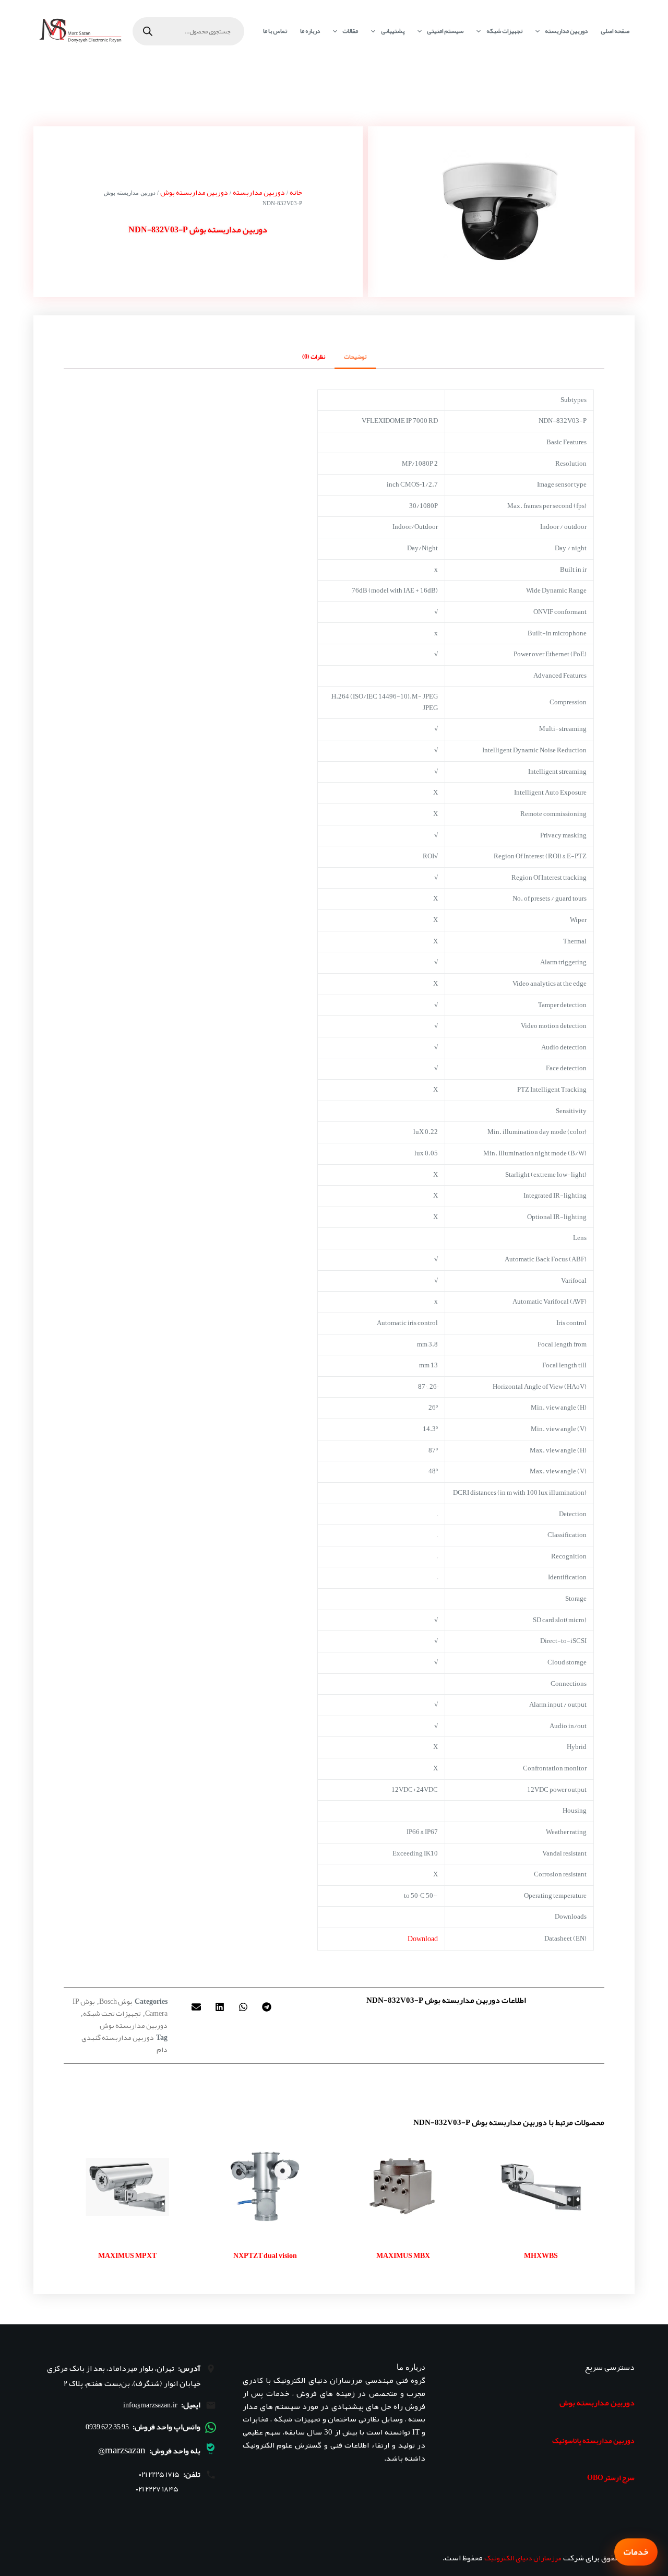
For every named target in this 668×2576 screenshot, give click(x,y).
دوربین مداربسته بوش (194, 192)
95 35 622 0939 (107, 2427)
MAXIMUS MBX (403, 2255)
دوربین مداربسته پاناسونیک (593, 2440)
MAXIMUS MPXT (127, 2255)
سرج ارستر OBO (611, 2477)
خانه (296, 192)
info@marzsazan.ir (150, 2405)
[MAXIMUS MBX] (403, 2187)
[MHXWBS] (541, 2187)
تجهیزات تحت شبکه (112, 2013)
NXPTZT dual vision (265, 2255)
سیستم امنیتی (445, 31)
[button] (266, 2007)
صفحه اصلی (615, 31)
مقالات (350, 31)
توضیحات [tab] (355, 357)
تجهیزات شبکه (504, 31)
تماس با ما (275, 31)
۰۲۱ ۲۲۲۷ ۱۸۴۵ (157, 2489)
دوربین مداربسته (566, 31)
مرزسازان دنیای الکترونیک (523, 2558)
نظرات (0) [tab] (314, 357)
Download (423, 1939)
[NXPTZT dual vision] (265, 2187)
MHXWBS (541, 2255)
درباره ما (310, 31)
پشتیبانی (393, 31)
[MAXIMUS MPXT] (127, 2187)
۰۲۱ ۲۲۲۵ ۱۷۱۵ (159, 2474)
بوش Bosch (116, 2001)
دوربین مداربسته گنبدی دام (124, 2043)
